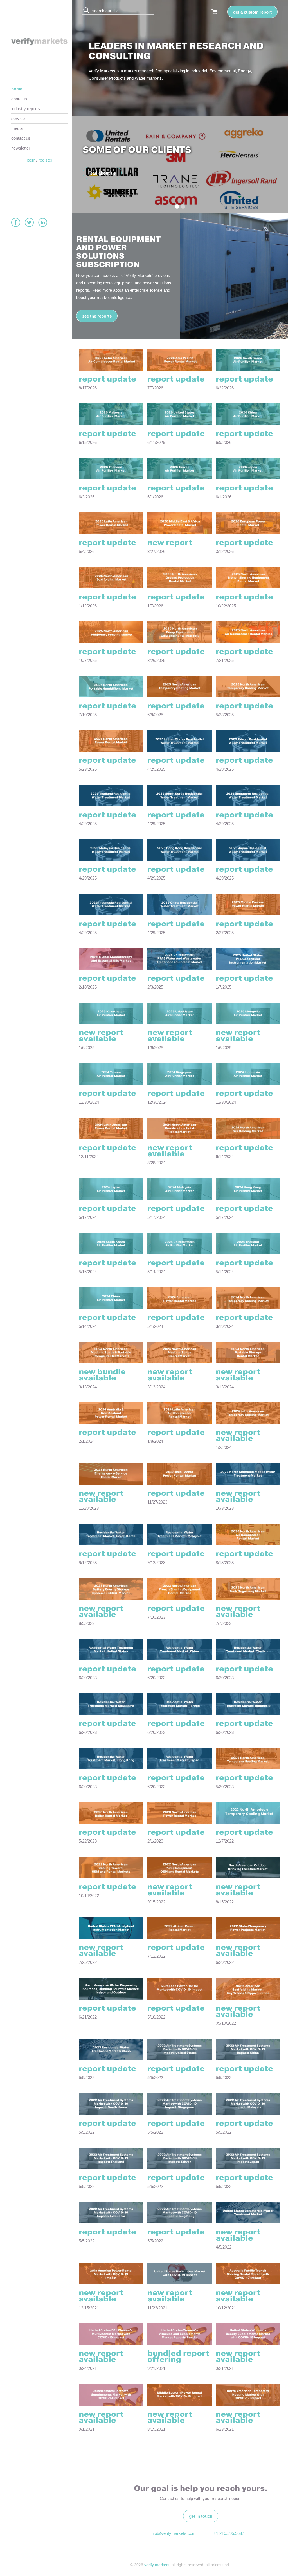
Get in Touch (201, 2516)
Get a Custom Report (252, 12)
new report (170, 543)
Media (17, 128)
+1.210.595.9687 (229, 2533)
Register (45, 160)
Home (17, 89)
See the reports (97, 316)
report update (107, 379)
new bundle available (102, 1375)
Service (18, 118)
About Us (19, 99)
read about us (102, 173)
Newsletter (21, 148)
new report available (101, 1036)
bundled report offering (178, 2357)
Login (31, 160)
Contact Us (21, 138)
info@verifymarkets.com (172, 2533)
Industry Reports (26, 109)
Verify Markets (157, 2565)
